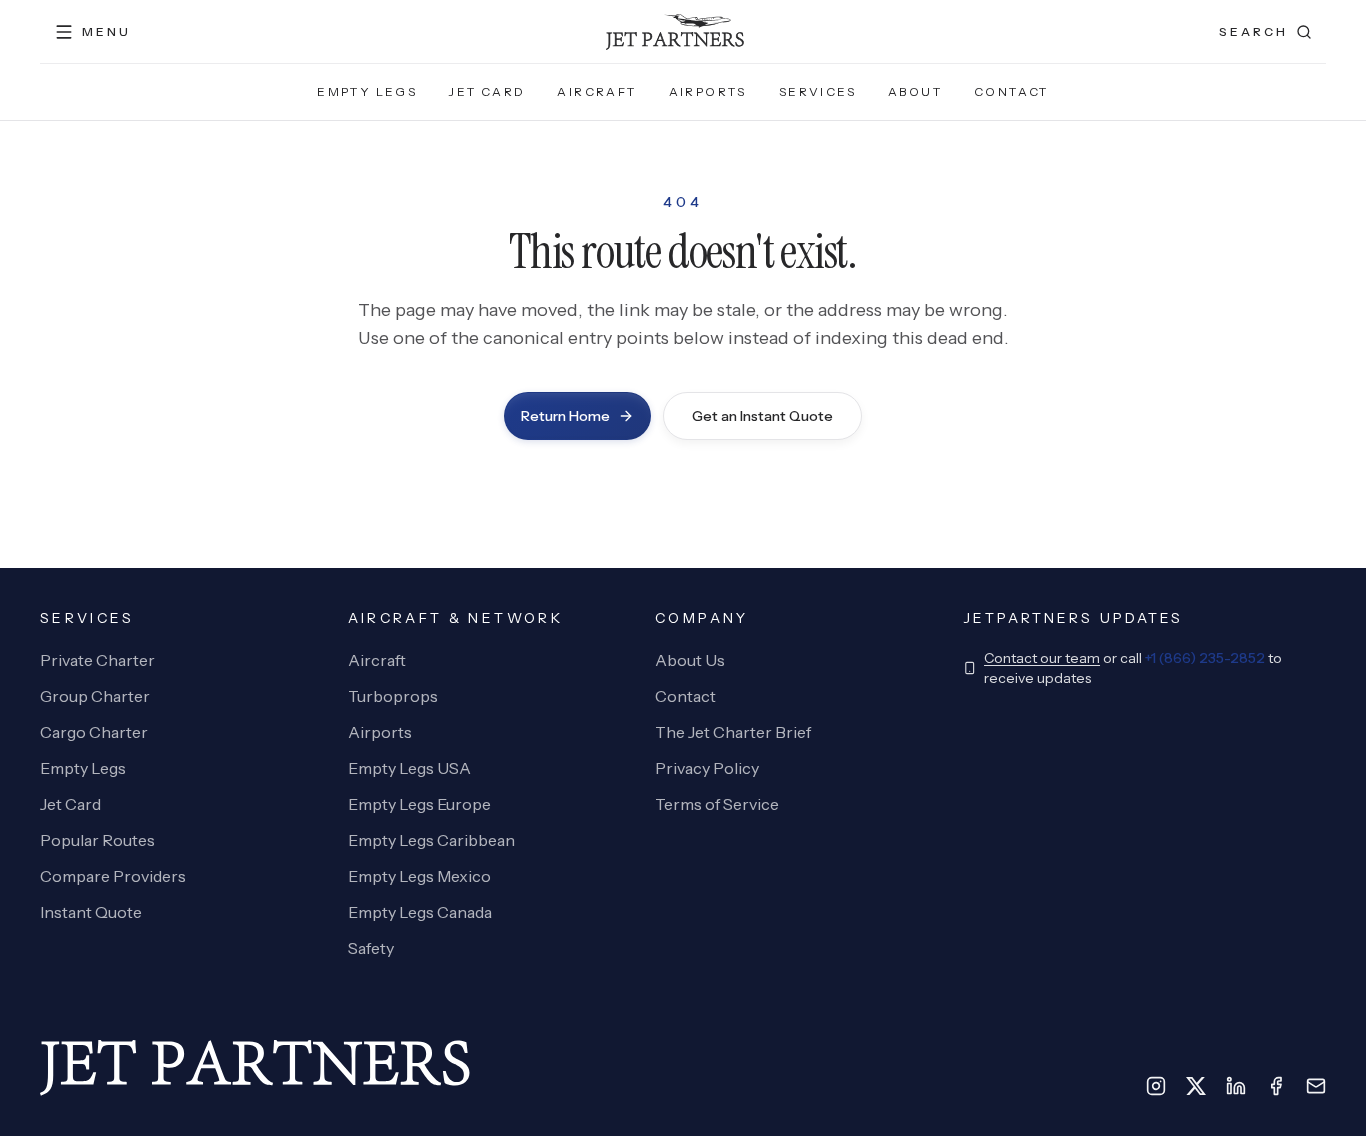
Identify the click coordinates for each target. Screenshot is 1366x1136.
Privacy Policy (707, 768)
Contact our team (1042, 658)
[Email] (1316, 1086)
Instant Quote (91, 912)
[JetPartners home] (675, 32)
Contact (1011, 91)
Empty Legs (367, 91)
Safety (371, 948)
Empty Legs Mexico (419, 876)
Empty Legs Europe (419, 804)
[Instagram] (1156, 1086)
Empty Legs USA (409, 768)
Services (817, 91)
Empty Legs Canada (420, 912)
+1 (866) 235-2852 (1205, 658)
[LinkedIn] (1236, 1086)
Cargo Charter (94, 732)
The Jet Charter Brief (733, 732)
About (915, 91)
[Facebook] (1276, 1086)
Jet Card (487, 91)
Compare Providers (113, 876)
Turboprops (393, 696)
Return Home (565, 416)
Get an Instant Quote (762, 416)
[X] (1196, 1086)
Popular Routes (97, 840)
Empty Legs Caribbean (431, 840)
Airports (708, 91)
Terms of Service (717, 804)
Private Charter (97, 660)
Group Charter (95, 696)
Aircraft (596, 91)
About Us (690, 660)
